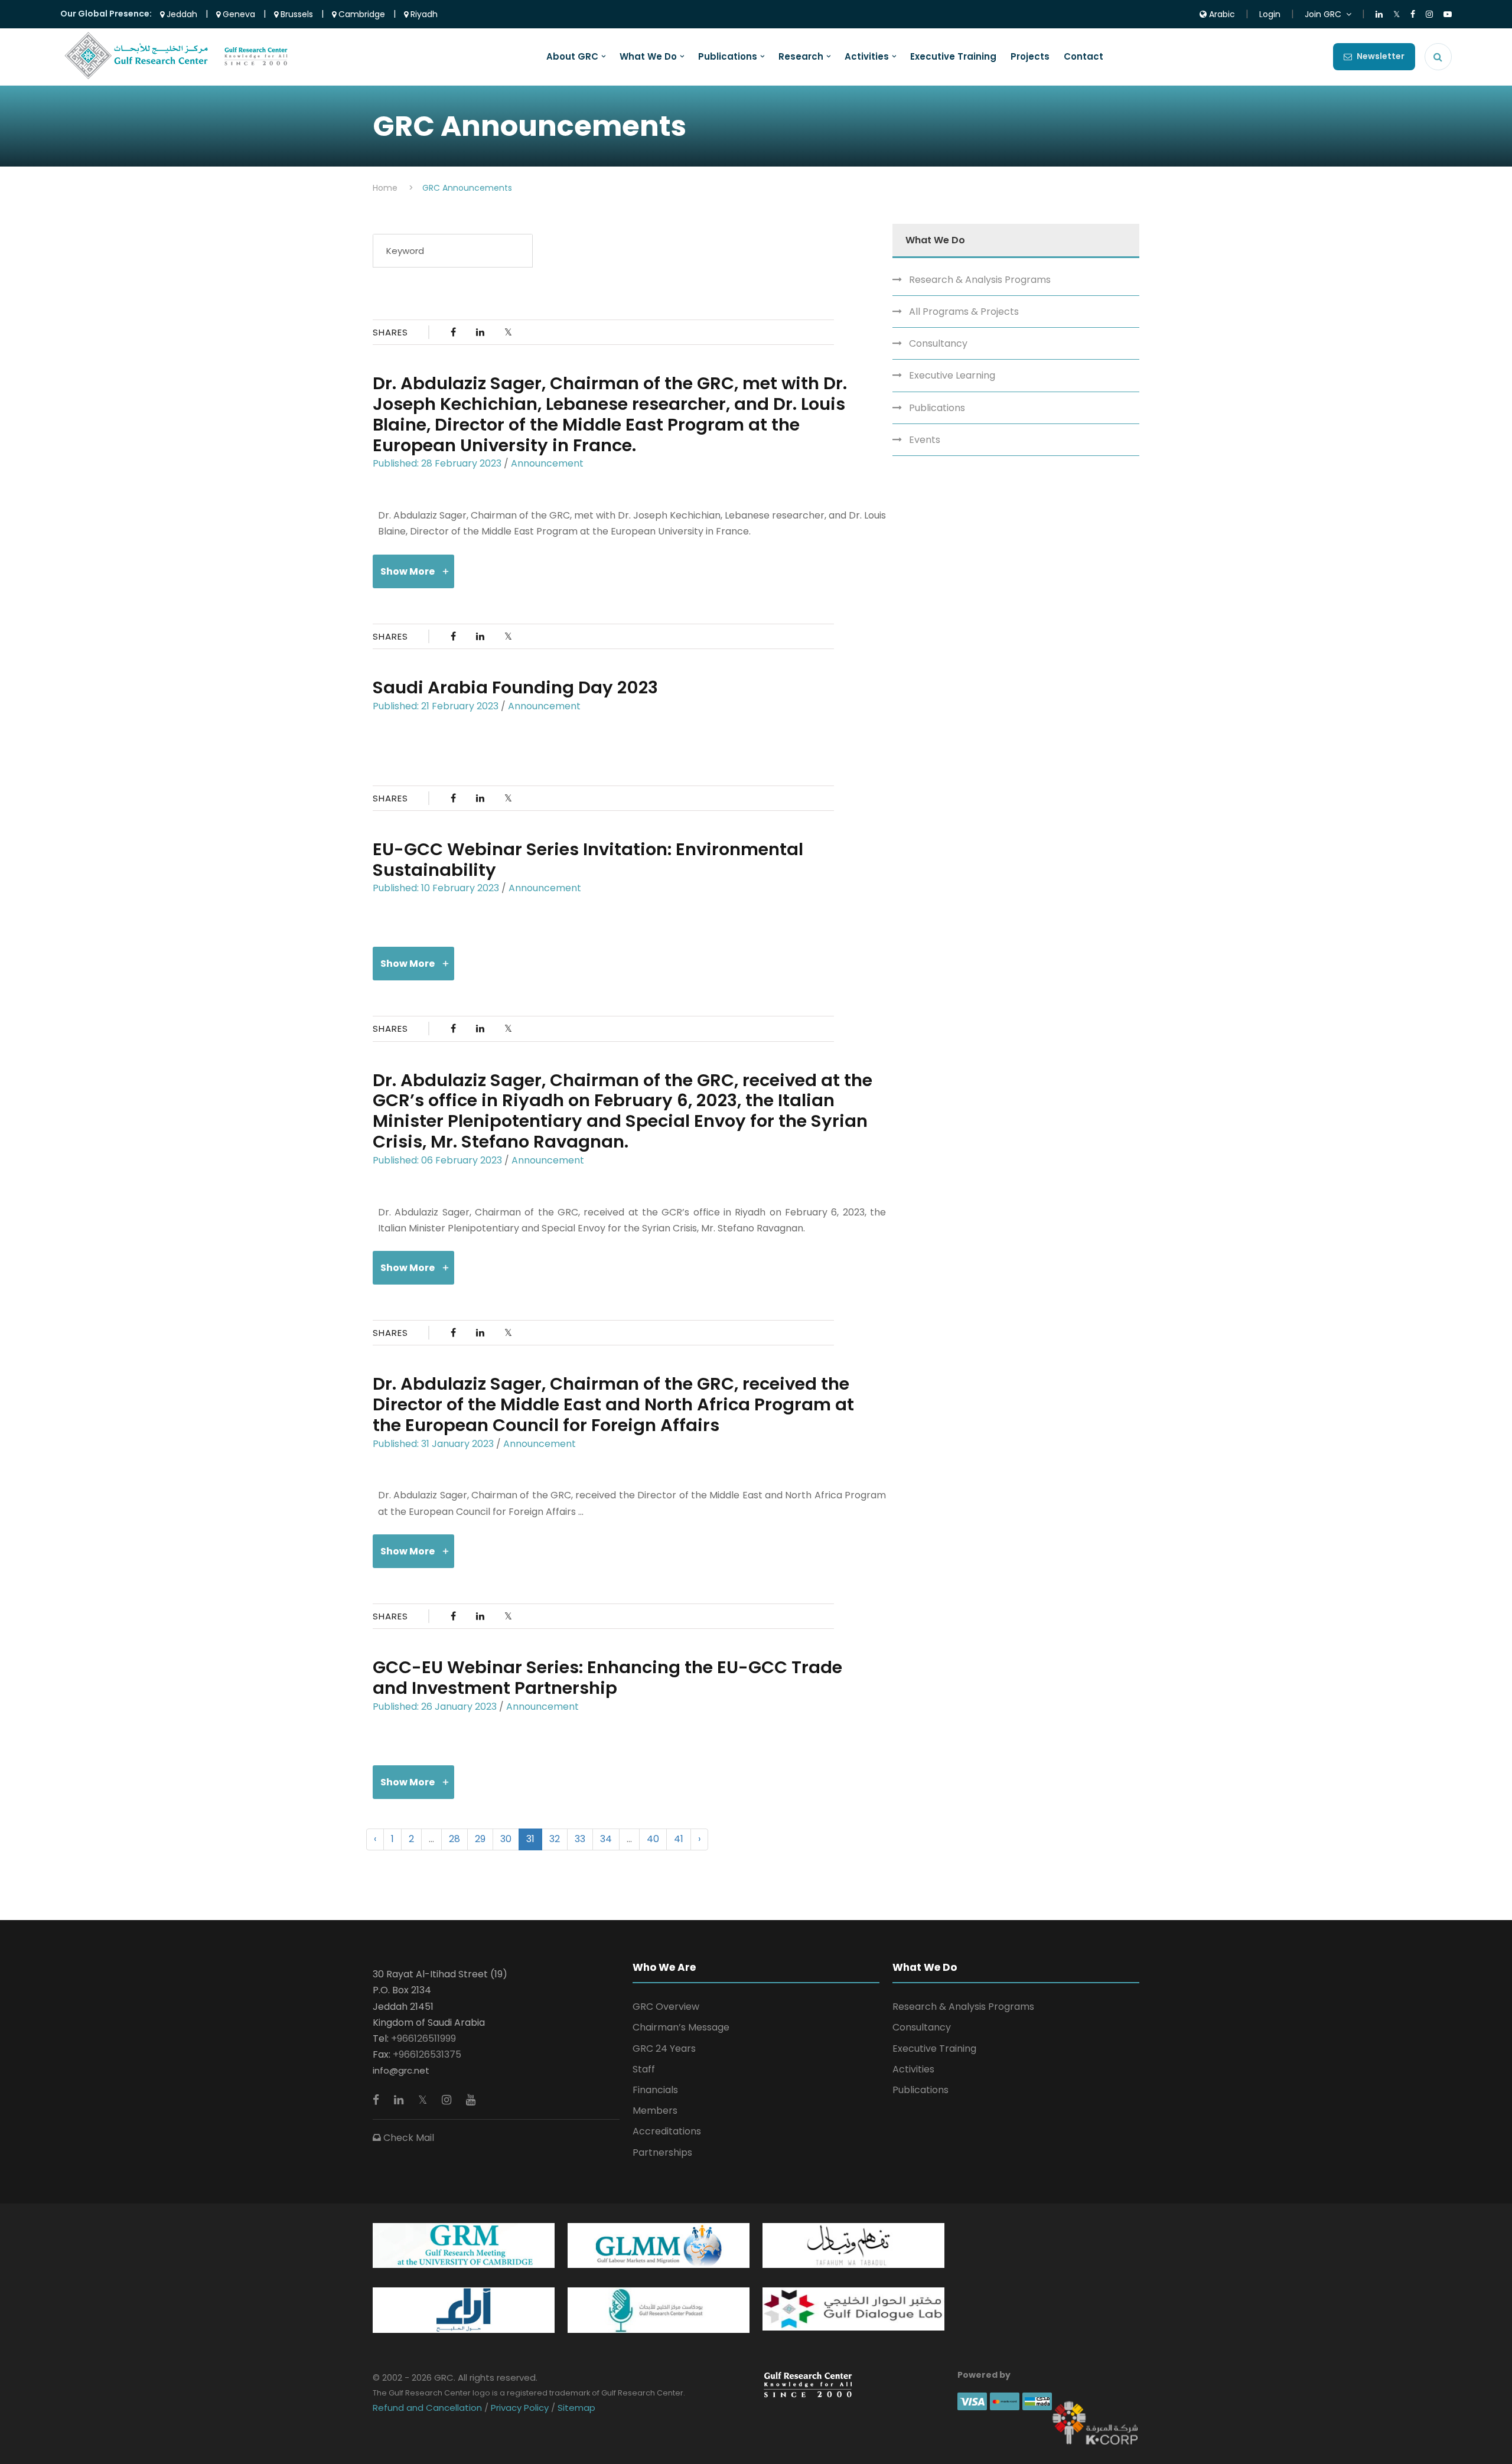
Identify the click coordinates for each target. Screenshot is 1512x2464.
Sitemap (575, 2408)
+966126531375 (427, 2054)
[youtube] (471, 2100)
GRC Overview (666, 2007)
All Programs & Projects (964, 312)
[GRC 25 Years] (808, 2384)
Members (655, 2111)
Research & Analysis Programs (980, 280)
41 (679, 1839)
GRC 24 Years (664, 2049)
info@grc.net (401, 2070)
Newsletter (1381, 56)
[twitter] (424, 2100)
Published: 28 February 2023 (437, 463)
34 (606, 1839)
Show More (408, 571)
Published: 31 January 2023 (433, 1444)
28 (454, 1839)
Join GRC (1323, 14)
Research (801, 57)
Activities (867, 57)
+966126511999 (423, 2038)
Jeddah (181, 14)
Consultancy (938, 343)
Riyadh (423, 14)
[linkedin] (400, 2100)
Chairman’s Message (681, 2027)
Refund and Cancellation (428, 2408)
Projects (1030, 57)
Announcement (547, 463)
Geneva (238, 14)
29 (480, 1839)
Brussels (296, 14)
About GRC (572, 57)
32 (555, 1839)
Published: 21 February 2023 (436, 706)
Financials (655, 2090)
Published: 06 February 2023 (437, 1160)
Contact (1084, 57)
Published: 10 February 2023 (436, 888)
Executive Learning (952, 375)
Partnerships (662, 2152)
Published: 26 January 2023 (435, 1707)
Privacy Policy (520, 2408)
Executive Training (953, 57)
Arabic (1221, 14)
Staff (644, 2069)
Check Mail (408, 2138)
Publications (728, 57)
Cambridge (361, 14)
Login (1270, 14)
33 (580, 1839)
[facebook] (377, 2100)
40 (653, 1839)
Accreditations (667, 2131)
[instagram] (448, 2100)
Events (925, 440)
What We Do (648, 57)
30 (506, 1839)
